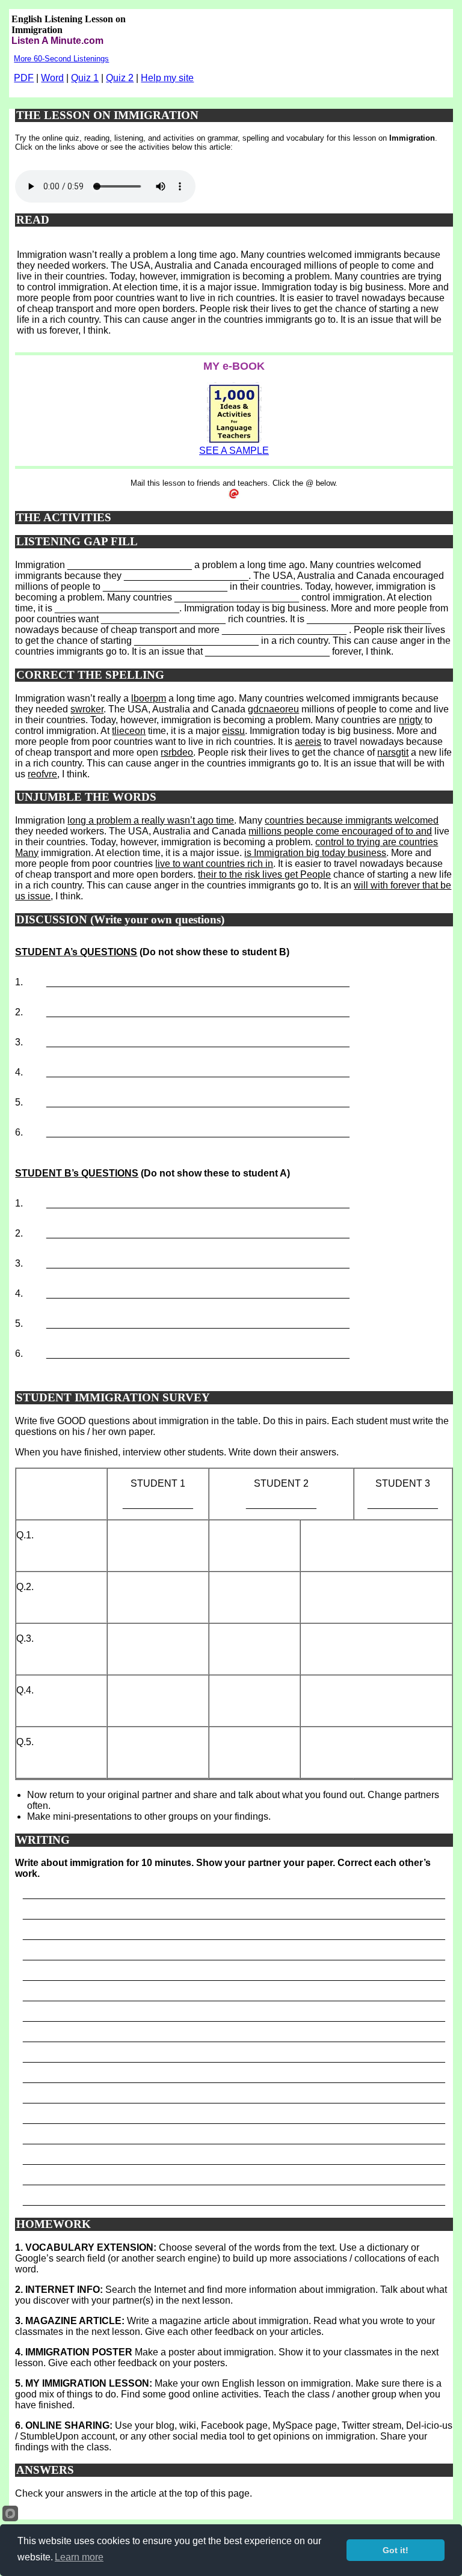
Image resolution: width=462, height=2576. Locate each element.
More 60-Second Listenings (61, 59)
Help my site (167, 78)
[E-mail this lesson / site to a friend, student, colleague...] (234, 496)
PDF (24, 78)
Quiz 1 (85, 78)
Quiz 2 (120, 78)
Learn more (79, 2557)
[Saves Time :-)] (234, 442)
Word (52, 78)
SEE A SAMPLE (234, 451)
